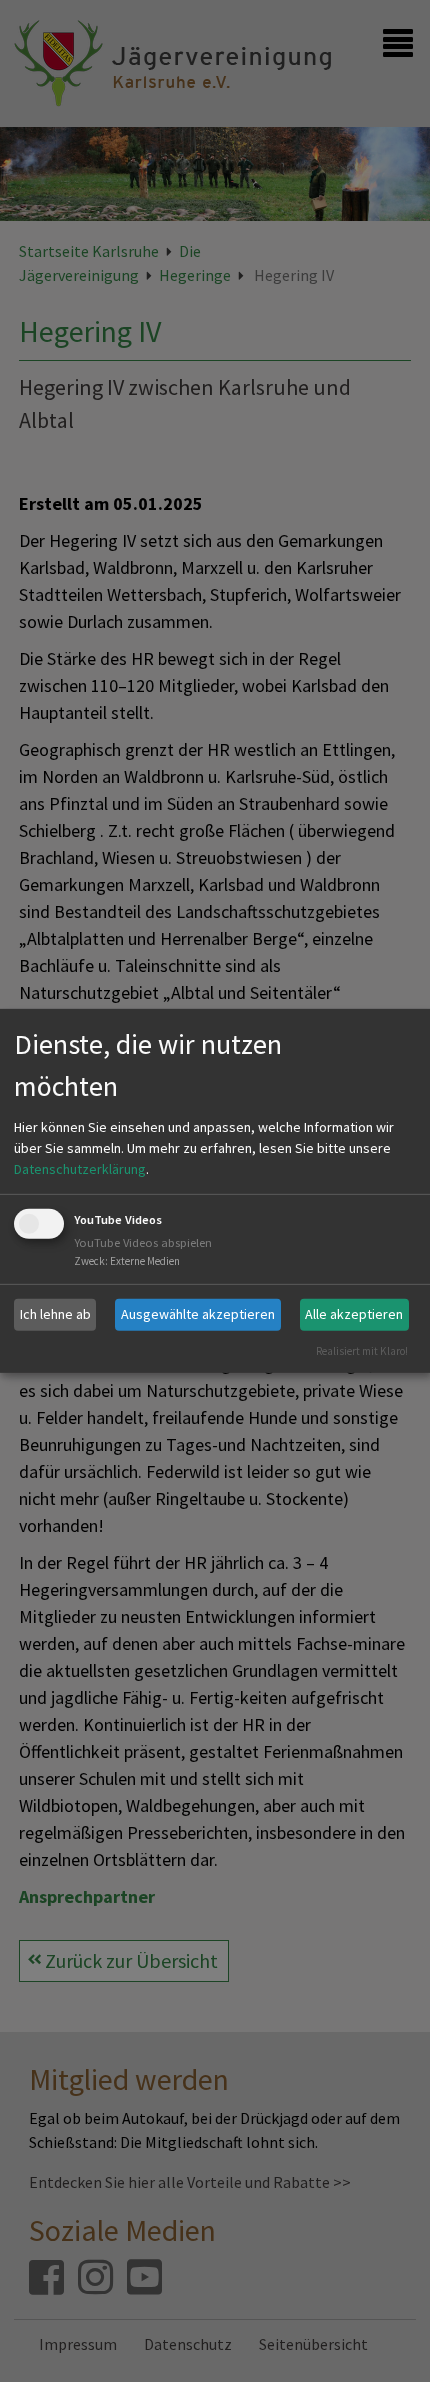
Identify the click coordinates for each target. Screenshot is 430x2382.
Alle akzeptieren (354, 1314)
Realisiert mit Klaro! (362, 1350)
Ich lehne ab (55, 1314)
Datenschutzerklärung (80, 1169)
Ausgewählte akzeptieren (198, 1314)
